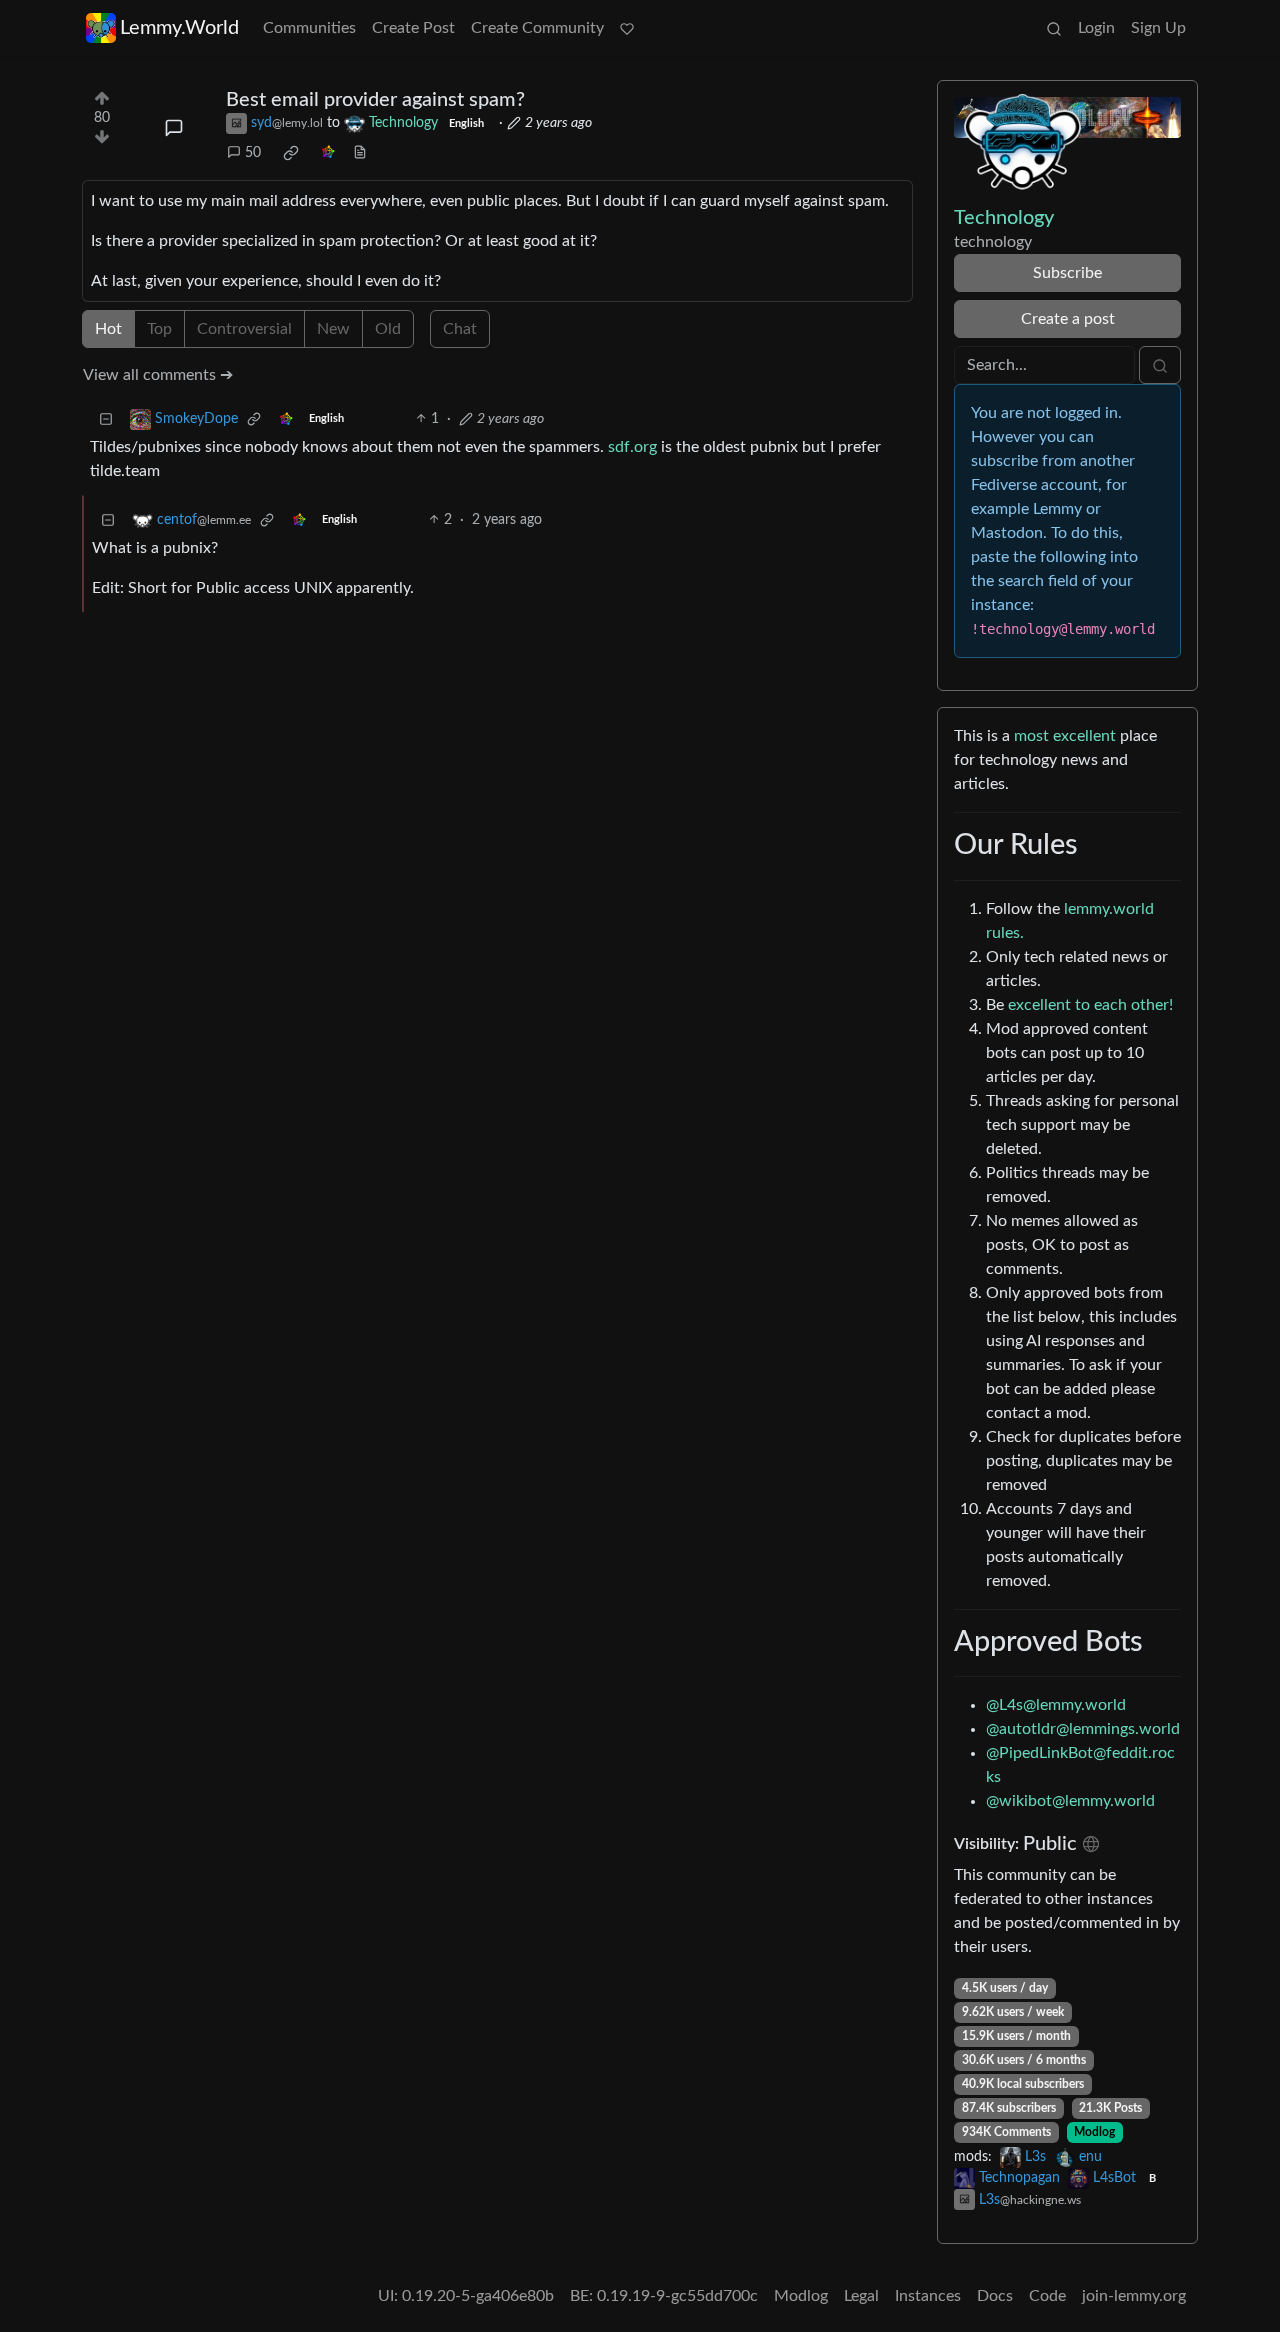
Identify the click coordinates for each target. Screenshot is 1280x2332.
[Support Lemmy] (627, 28)
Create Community (537, 28)
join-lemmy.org (1134, 2296)
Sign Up (1158, 28)
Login (1096, 28)
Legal (861, 2296)
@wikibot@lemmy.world (1070, 1801)
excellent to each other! (1090, 1005)
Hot (108, 329)
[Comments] (174, 128)
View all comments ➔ (158, 375)
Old (388, 329)
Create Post (413, 28)
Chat (460, 329)
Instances (928, 2296)
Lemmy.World (179, 28)
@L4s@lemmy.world (1056, 1705)
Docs (995, 2296)
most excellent (1065, 736)
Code (1047, 2296)
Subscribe (1067, 273)
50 (253, 153)
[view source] (360, 153)
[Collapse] (106, 419)
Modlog (1094, 2132)
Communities (309, 28)
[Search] (1054, 28)
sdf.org (632, 447)
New (333, 329)
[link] (291, 153)
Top (159, 329)
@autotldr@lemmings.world (1083, 1729)
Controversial (244, 329)
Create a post (1068, 319)
